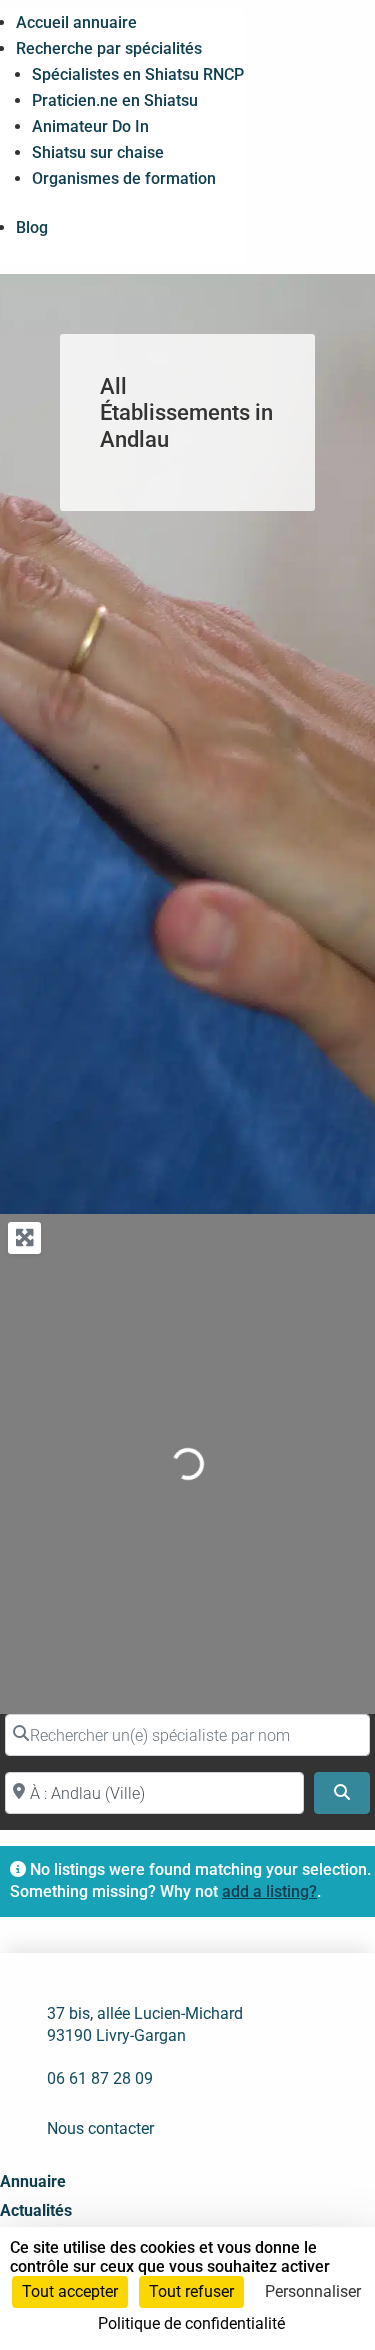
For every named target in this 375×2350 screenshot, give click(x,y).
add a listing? (269, 1891)
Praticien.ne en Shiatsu (115, 100)
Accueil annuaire (76, 22)
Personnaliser (313, 2291)
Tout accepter (70, 2291)
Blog (32, 227)
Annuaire (33, 2181)
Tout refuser (191, 2291)
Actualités (36, 2210)
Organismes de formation (124, 178)
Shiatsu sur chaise (98, 152)
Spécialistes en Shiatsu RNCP (138, 74)
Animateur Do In (90, 126)
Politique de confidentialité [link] (191, 2323)
